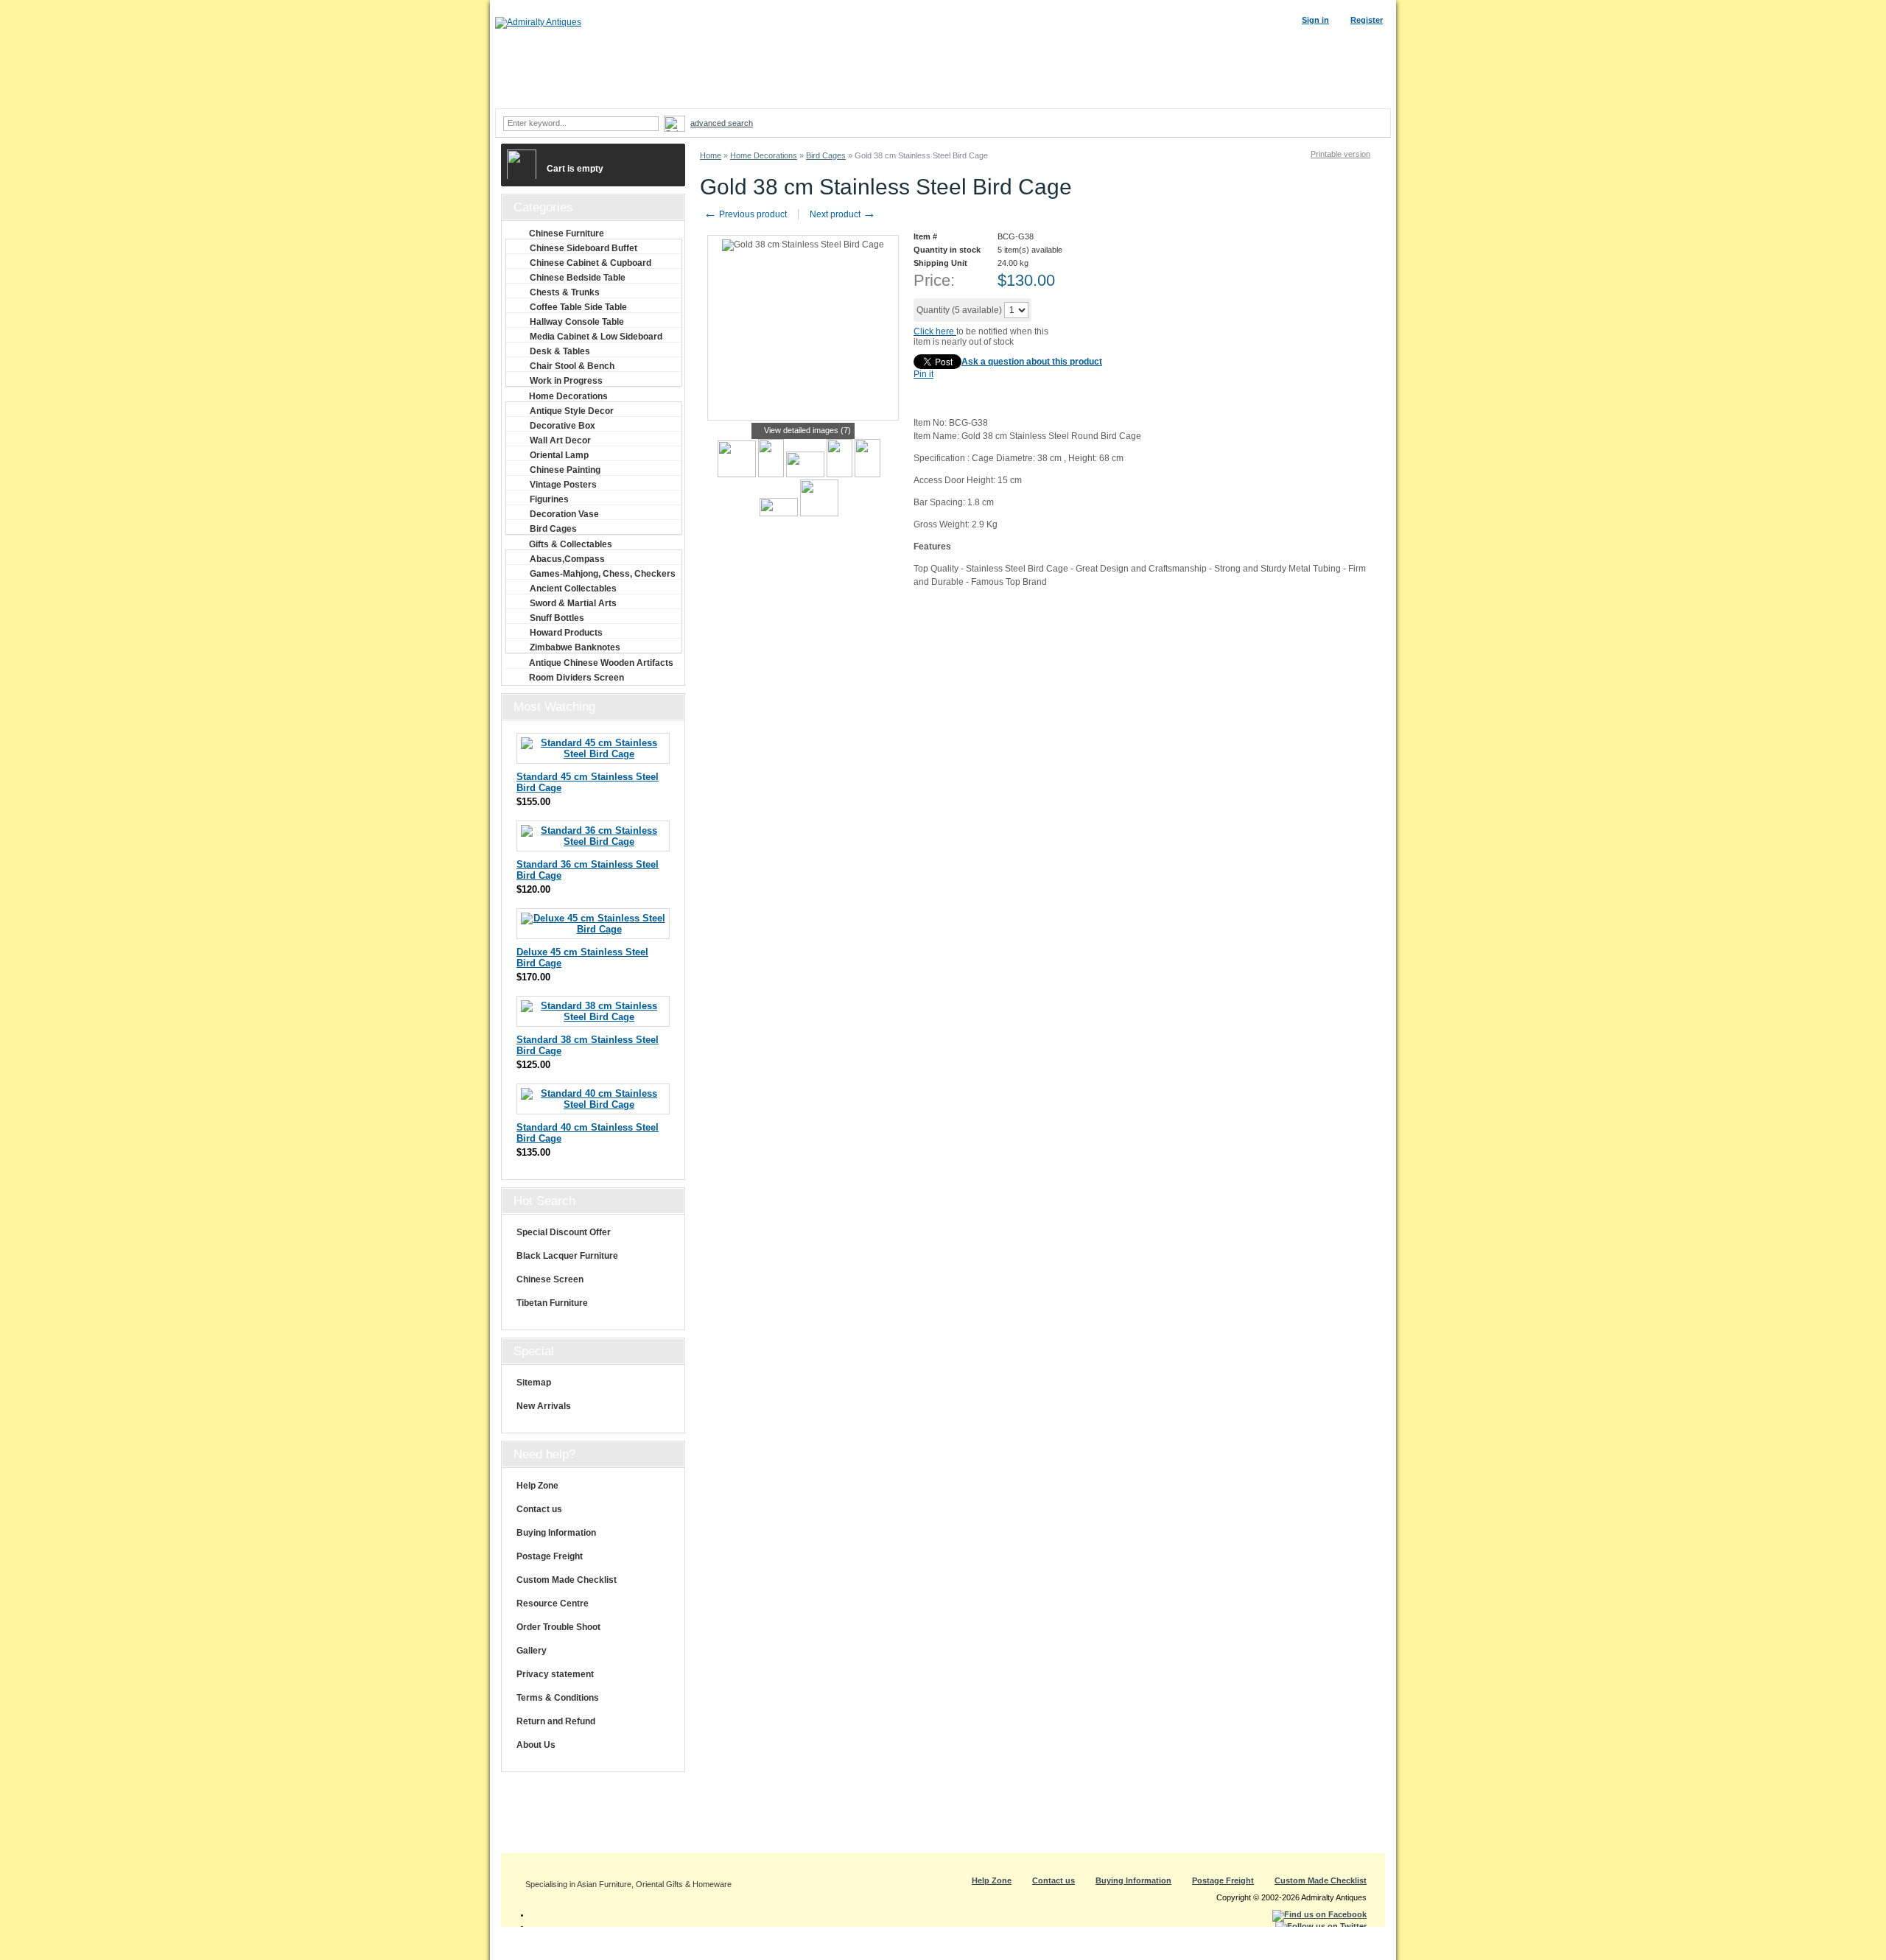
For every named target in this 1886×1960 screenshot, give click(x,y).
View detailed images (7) (807, 430)
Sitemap (534, 1383)
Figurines (549, 499)
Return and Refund (556, 1721)
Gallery (532, 1651)
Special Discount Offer (564, 1232)
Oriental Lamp (559, 455)
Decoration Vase (564, 514)
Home (711, 155)
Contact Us (1347, 94)
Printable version (1340, 154)
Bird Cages (826, 155)
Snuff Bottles (557, 618)
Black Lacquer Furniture (567, 1256)
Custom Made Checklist (567, 1580)
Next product (843, 214)
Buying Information (556, 1533)
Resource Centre (553, 1604)
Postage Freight (550, 1556)
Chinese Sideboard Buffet (583, 248)
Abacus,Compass (567, 559)
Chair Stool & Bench (572, 366)
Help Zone (537, 1486)
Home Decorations (764, 155)
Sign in (1315, 20)
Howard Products (566, 633)
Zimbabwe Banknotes (575, 647)
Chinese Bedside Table (578, 278)
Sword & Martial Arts (573, 603)
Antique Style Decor (572, 411)
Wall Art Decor (560, 440)
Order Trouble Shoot (558, 1627)
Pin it (923, 374)
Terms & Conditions (558, 1698)
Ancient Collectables (573, 589)
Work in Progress (566, 381)
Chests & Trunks (565, 292)
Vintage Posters (563, 485)
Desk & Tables (560, 351)
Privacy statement (555, 1674)
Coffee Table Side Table (578, 307)
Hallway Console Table (577, 322)
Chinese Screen (550, 1279)
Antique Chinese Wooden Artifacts (601, 663)
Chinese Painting (565, 470)
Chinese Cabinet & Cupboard (590, 263)
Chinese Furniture (567, 233)
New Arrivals (544, 1406)
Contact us (539, 1509)
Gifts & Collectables (571, 544)
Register (1367, 20)
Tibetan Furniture (552, 1303)
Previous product (745, 214)
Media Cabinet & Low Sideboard (596, 337)
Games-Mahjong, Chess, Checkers (603, 574)
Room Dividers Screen (576, 678)
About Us (536, 1745)
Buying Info (1079, 94)
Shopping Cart (1258, 94)
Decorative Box (562, 426)
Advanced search (722, 123)
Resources (1169, 94)
